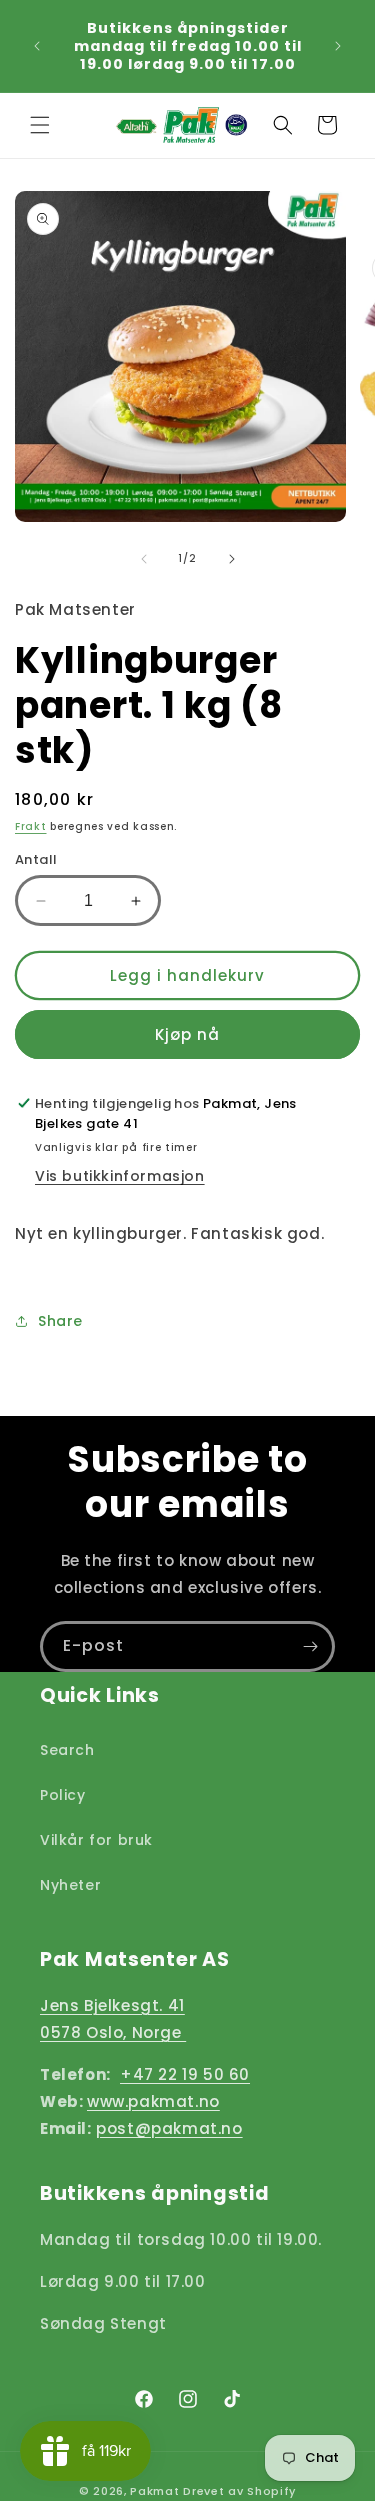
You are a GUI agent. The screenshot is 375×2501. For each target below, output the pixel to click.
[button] (40, 125)
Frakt (31, 826)
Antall (36, 859)
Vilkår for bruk (96, 1840)
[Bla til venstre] (144, 559)
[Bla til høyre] (232, 559)
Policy (63, 1795)
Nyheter (70, 1885)
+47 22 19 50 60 (185, 2074)
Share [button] (60, 1321)
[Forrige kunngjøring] (37, 46)
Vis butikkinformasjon (120, 1176)
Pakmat (154, 2491)
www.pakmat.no (153, 2101)
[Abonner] (310, 1646)
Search (67, 1750)
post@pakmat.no (169, 2128)
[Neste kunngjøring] (338, 46)
